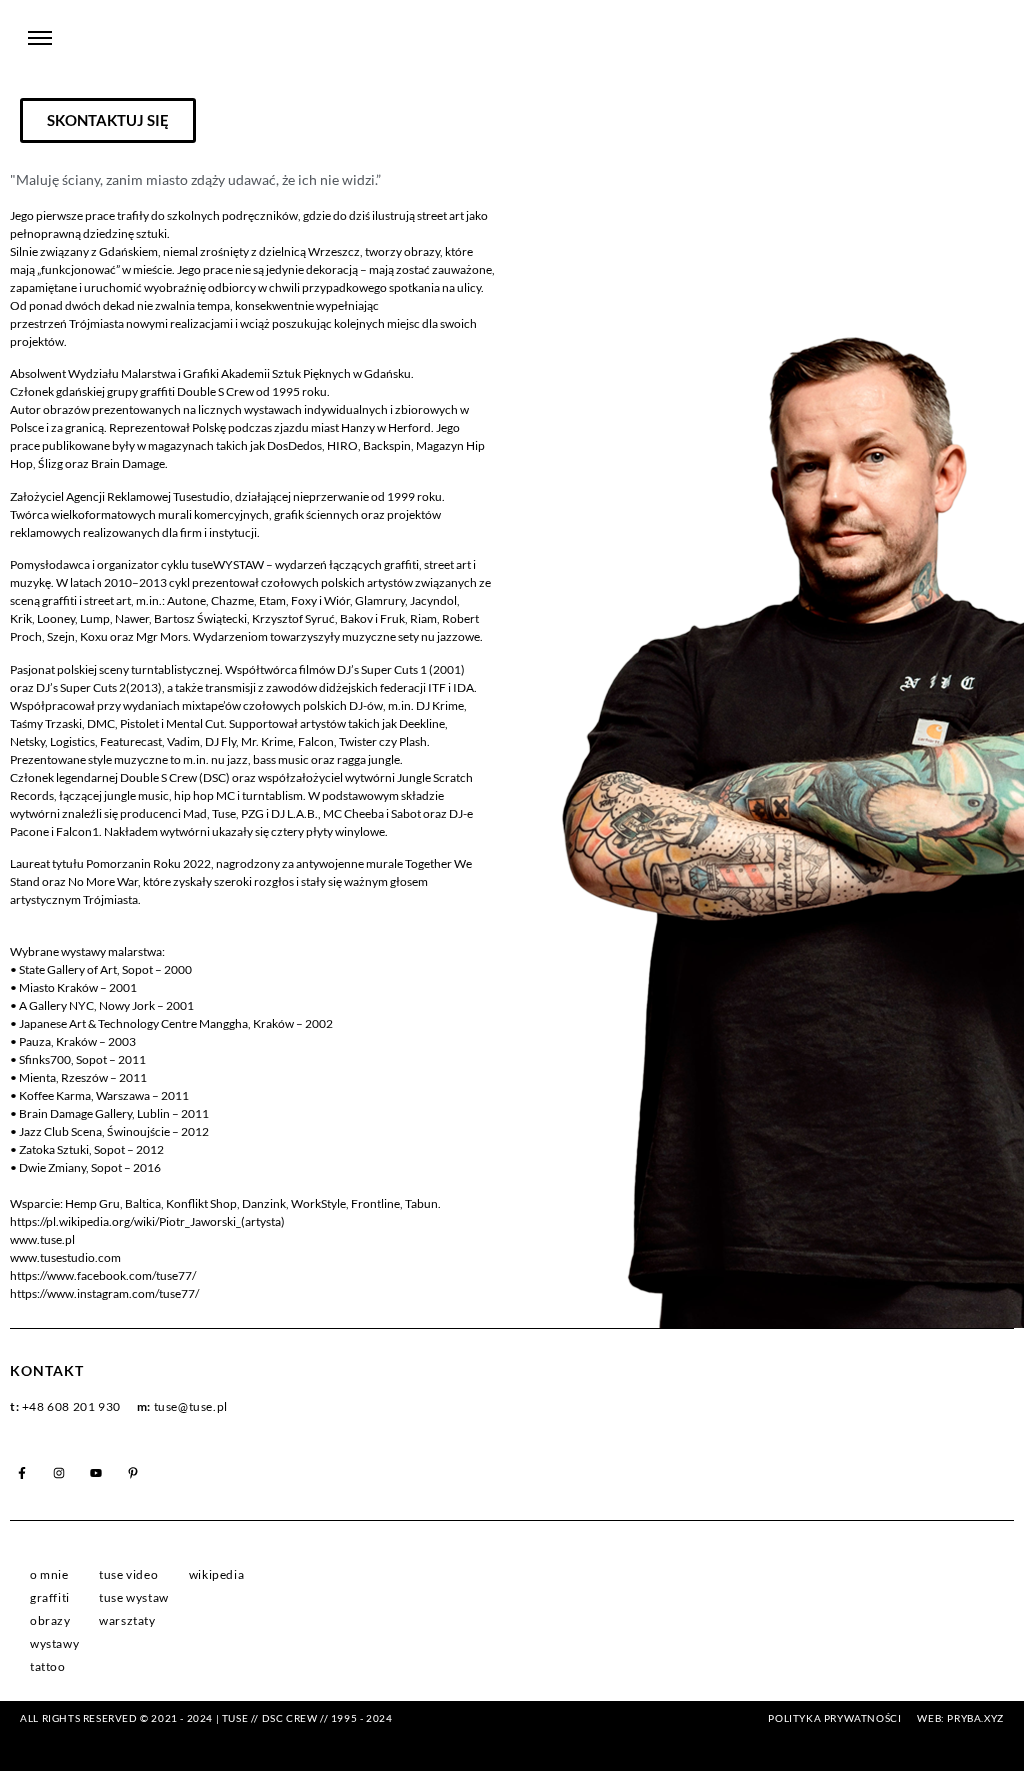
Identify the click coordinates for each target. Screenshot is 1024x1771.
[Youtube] (96, 1473)
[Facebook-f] (22, 1473)
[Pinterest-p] (133, 1473)
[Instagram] (59, 1473)
